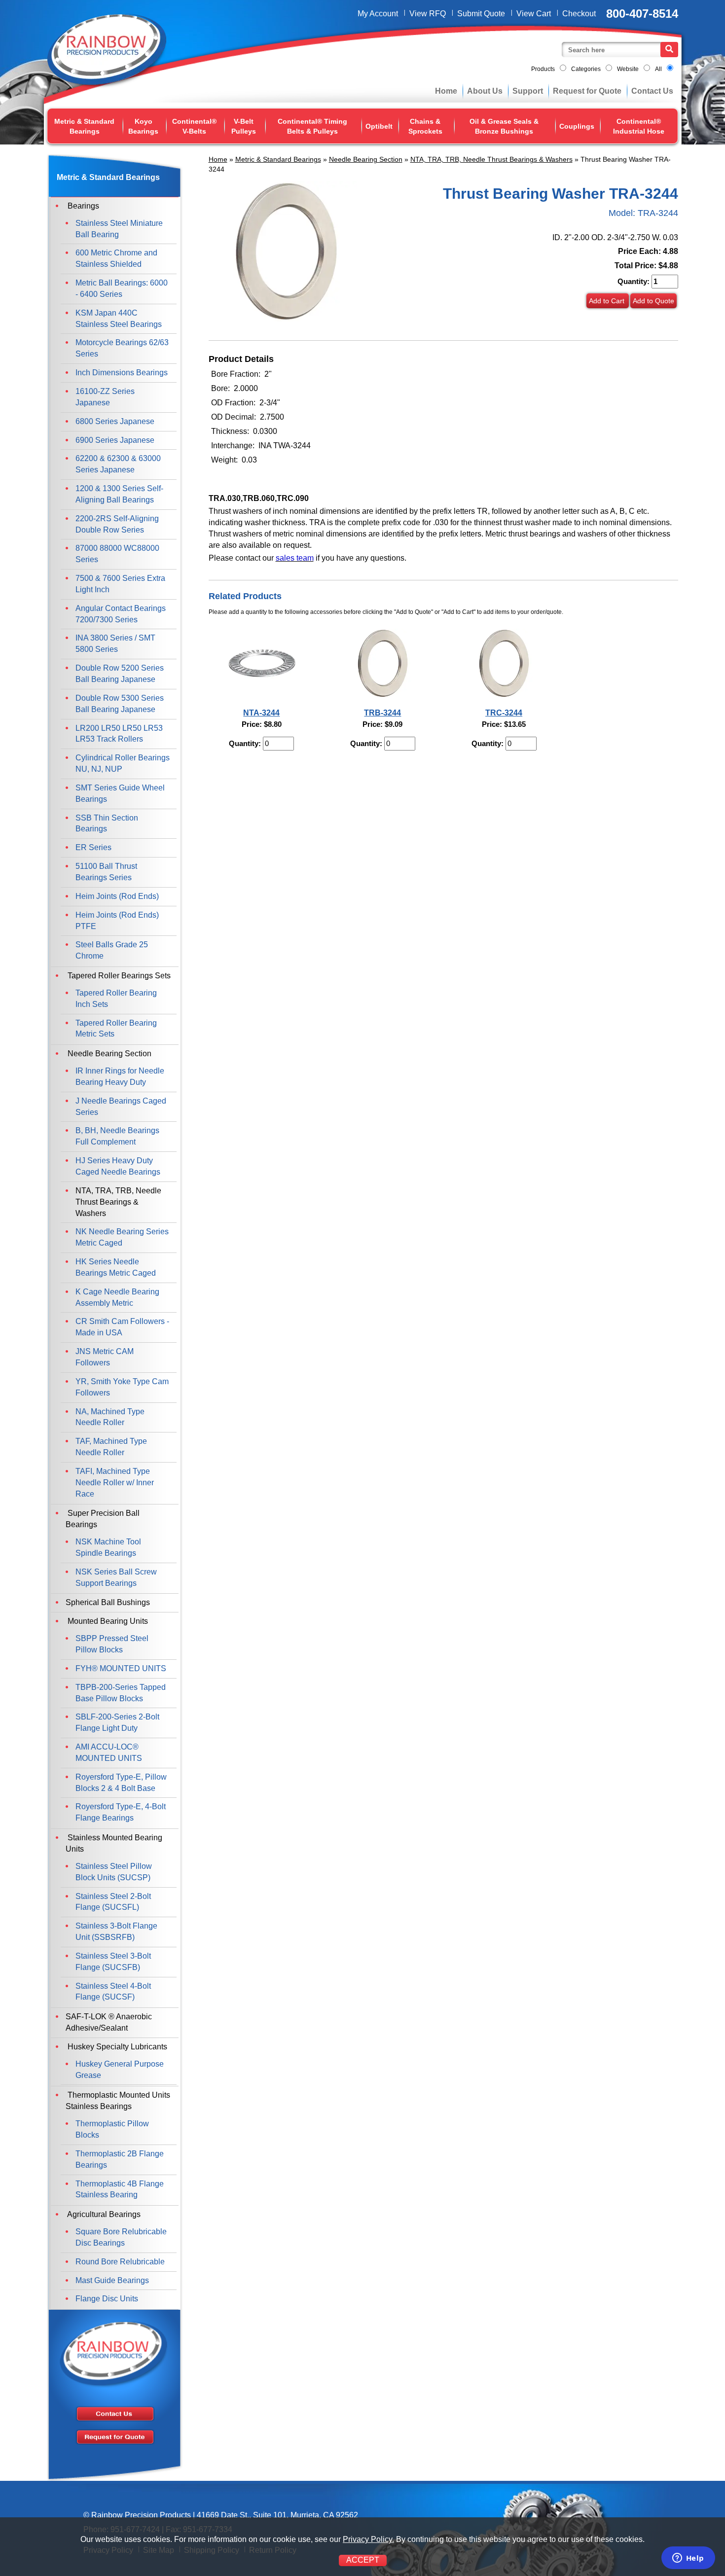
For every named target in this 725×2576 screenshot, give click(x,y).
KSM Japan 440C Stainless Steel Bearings (119, 319)
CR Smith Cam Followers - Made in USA (122, 1327)
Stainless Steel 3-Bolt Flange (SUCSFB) (113, 1962)
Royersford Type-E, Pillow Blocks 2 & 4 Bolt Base (121, 1783)
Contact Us (652, 91)
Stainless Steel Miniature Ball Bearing (119, 229)
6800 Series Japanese (115, 421)
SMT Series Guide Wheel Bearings (120, 793)
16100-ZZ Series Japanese (105, 397)
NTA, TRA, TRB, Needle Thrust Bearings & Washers (491, 159)
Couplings (577, 126)
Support (528, 91)
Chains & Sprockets (425, 126)
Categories (586, 69)
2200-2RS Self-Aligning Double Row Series (117, 524)
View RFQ (428, 14)
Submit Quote (481, 14)
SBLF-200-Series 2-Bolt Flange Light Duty (117, 1722)
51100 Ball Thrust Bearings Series (106, 872)
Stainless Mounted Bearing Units (114, 1843)
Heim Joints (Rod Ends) (117, 896)
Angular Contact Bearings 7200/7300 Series (121, 614)
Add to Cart (608, 301)
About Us (485, 91)
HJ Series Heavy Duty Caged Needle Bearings (118, 1166)
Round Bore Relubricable (120, 2262)
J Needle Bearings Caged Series (121, 1107)
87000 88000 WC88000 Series (117, 554)
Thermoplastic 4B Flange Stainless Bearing (120, 2189)
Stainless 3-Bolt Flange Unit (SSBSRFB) (116, 1932)
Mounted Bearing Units (107, 1621)
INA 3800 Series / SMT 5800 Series (115, 644)
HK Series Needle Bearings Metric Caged (116, 1267)
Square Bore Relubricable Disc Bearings (121, 2237)
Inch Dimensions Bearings (122, 373)
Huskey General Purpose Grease (120, 2070)
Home (446, 91)
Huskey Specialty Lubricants (116, 2047)
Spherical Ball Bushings (108, 1602)
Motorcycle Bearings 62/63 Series (122, 348)
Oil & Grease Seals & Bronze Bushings (504, 126)
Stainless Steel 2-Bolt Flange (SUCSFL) (113, 1902)
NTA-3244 (261, 713)
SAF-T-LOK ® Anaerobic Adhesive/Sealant (109, 2022)
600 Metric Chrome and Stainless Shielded (116, 258)
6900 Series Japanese (115, 440)
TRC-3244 (504, 713)
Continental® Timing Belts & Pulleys (312, 126)
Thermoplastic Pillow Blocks (112, 2129)
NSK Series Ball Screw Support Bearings (116, 1577)
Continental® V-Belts (194, 126)
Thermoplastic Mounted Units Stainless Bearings (118, 2101)
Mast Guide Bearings (112, 2280)
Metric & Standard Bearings (84, 126)
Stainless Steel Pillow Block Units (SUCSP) (114, 1872)
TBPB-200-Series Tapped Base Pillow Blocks (121, 1693)
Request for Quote (587, 91)
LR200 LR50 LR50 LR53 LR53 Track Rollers (119, 734)
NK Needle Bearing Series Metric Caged (122, 1237)
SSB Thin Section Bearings (107, 823)
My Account (378, 14)
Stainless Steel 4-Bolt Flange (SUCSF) (113, 1992)
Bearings (82, 206)
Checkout (579, 14)
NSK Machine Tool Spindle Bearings (108, 1547)
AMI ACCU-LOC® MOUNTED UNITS (109, 1753)
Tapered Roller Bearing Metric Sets (116, 1029)
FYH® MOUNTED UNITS (121, 1668)
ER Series (93, 847)
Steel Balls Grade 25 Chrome (112, 950)
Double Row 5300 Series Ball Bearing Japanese (120, 704)
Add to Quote (653, 301)
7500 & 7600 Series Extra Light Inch (120, 584)
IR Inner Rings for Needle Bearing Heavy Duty (120, 1076)
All (658, 69)
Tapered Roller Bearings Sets (118, 976)
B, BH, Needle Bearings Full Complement (117, 1136)
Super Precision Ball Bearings (103, 1519)
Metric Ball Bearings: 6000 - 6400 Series (122, 288)
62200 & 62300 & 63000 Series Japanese (118, 464)
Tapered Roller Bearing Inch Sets (116, 999)
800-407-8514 (642, 14)
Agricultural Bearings (103, 2214)
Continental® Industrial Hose (639, 126)
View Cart (534, 14)
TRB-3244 (382, 713)
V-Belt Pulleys (244, 126)
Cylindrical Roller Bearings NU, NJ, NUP (123, 763)
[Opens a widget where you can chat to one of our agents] (688, 2559)
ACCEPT (363, 2560)
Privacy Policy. (368, 2539)
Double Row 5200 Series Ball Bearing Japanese (120, 674)
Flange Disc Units (107, 2299)
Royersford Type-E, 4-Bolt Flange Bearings (121, 1812)
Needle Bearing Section (366, 159)
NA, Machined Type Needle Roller (110, 1417)
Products (543, 69)
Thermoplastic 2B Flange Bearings (120, 2159)
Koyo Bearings (143, 126)
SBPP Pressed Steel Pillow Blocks (112, 1644)
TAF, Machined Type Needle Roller (111, 1447)
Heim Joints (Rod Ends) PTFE (117, 921)
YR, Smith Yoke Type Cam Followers (122, 1387)
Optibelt (379, 126)
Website (628, 69)
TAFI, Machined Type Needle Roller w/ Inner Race (115, 1483)
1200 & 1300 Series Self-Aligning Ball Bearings (119, 494)
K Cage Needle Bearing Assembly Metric (117, 1297)
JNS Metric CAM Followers (105, 1357)
